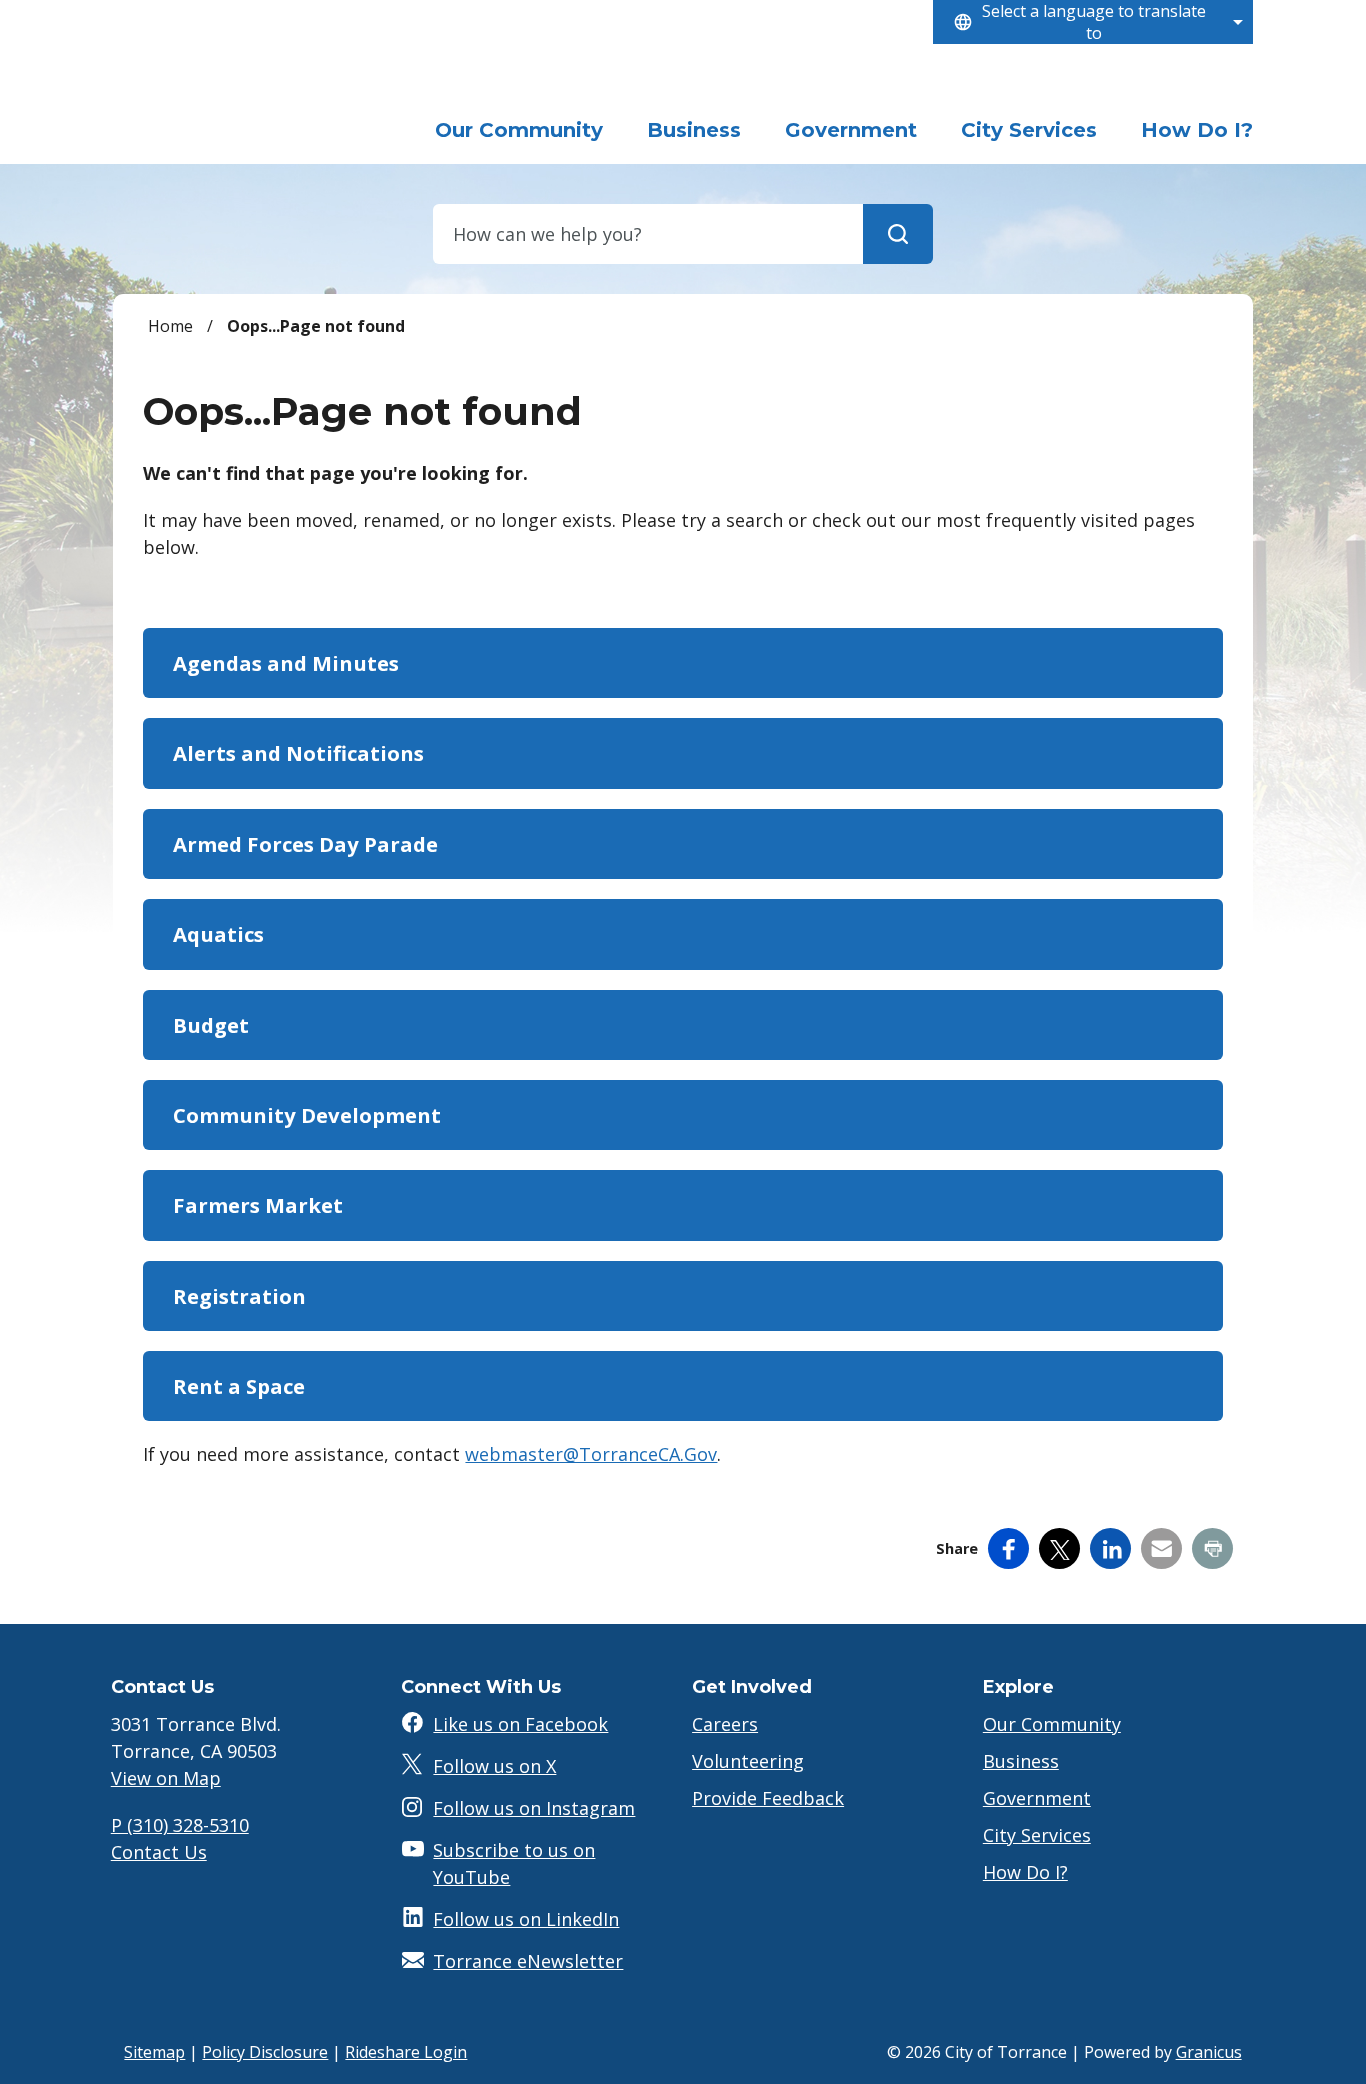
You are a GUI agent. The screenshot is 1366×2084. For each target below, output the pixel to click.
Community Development (307, 1115)
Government (851, 130)
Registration (239, 1296)
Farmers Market (258, 1205)
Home (170, 326)
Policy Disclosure (265, 2052)
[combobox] (1093, 22)
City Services (1029, 130)
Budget (211, 1025)
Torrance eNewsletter (528, 1961)
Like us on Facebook (520, 1724)
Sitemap (154, 2052)
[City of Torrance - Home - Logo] (253, 104)
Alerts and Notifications (298, 753)
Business (694, 130)
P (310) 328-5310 (180, 1825)
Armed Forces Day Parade (305, 844)
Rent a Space (239, 1386)
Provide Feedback (768, 1798)
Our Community (1052, 1724)
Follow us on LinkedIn (526, 1919)
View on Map (166, 1778)
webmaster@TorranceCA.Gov (591, 1454)
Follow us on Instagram (534, 1808)
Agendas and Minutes (286, 663)
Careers (725, 1724)
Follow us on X (494, 1766)
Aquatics (218, 934)
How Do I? (1197, 130)
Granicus (1209, 2052)
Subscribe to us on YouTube (514, 1863)
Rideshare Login (406, 2052)
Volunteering (748, 1761)
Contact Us (159, 1852)
